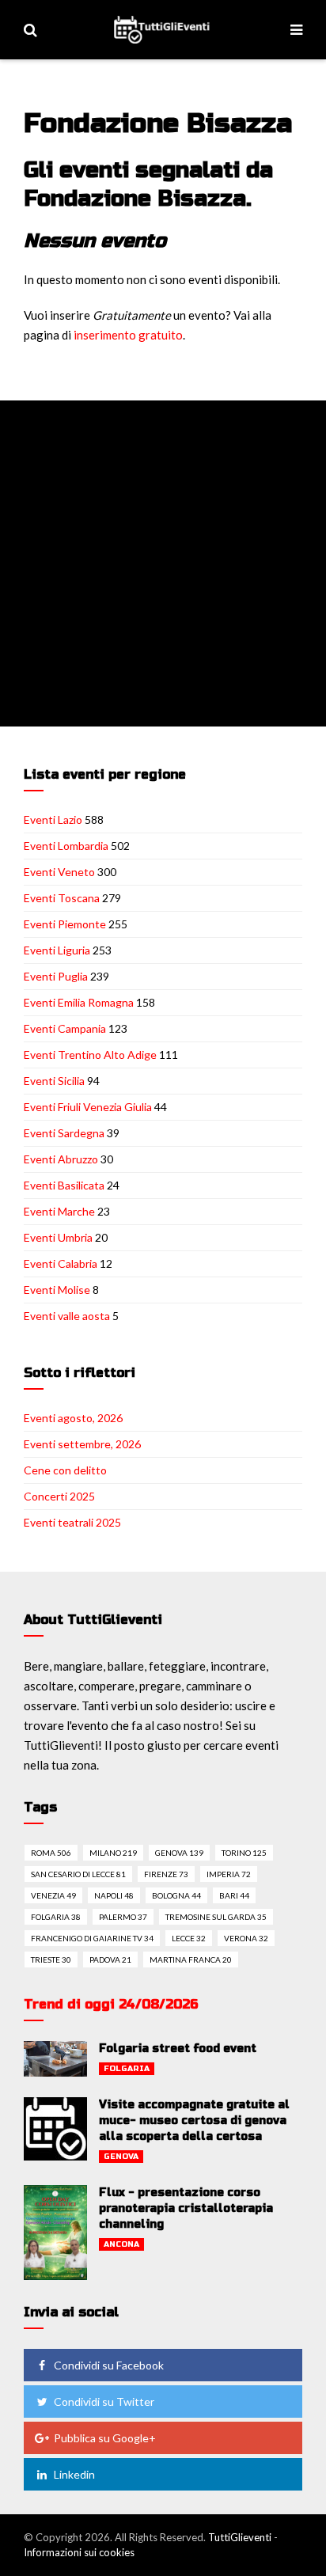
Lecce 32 (189, 1938)
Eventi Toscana (62, 898)
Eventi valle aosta (67, 1316)
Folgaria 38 (56, 1917)
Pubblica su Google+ (105, 2438)
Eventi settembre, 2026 (82, 1444)
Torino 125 (244, 1853)
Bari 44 (234, 1895)
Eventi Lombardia (66, 846)
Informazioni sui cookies (79, 2552)
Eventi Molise (57, 1290)
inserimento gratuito (128, 335)
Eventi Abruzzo (61, 1159)
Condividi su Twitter (104, 2401)
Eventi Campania (65, 1028)
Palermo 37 (123, 1917)
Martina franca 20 (191, 1960)
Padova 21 (110, 1960)
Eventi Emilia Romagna (79, 1002)
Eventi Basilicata (64, 1185)
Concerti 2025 (59, 1496)
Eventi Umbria (58, 1237)
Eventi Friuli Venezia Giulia (88, 1107)
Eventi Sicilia (54, 1081)
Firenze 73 (166, 1874)
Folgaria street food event (178, 2049)
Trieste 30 (51, 1960)
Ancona (121, 2244)
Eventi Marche (59, 1211)
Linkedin (74, 2474)
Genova (121, 2157)
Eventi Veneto (59, 872)
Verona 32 (246, 1938)
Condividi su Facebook (109, 2365)
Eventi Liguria (57, 950)
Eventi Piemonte (65, 924)
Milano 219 (113, 1853)
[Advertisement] (163, 563)
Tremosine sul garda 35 (216, 1917)
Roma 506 (51, 1853)
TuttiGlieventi (240, 2537)
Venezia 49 (53, 1895)
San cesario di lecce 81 (78, 1874)
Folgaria (127, 2069)
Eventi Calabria (61, 1263)
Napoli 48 (114, 1895)
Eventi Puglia (56, 976)
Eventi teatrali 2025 (72, 1522)
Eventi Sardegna (64, 1133)
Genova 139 (179, 1853)
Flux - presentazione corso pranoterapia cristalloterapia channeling (186, 2208)
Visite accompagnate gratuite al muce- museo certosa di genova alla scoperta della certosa (194, 2121)
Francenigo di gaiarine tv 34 (92, 1938)
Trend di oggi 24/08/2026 (111, 2004)
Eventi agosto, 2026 (73, 1418)
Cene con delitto (65, 1470)
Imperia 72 (229, 1874)
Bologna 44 (176, 1895)
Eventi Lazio (53, 819)
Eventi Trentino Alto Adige (90, 1055)
